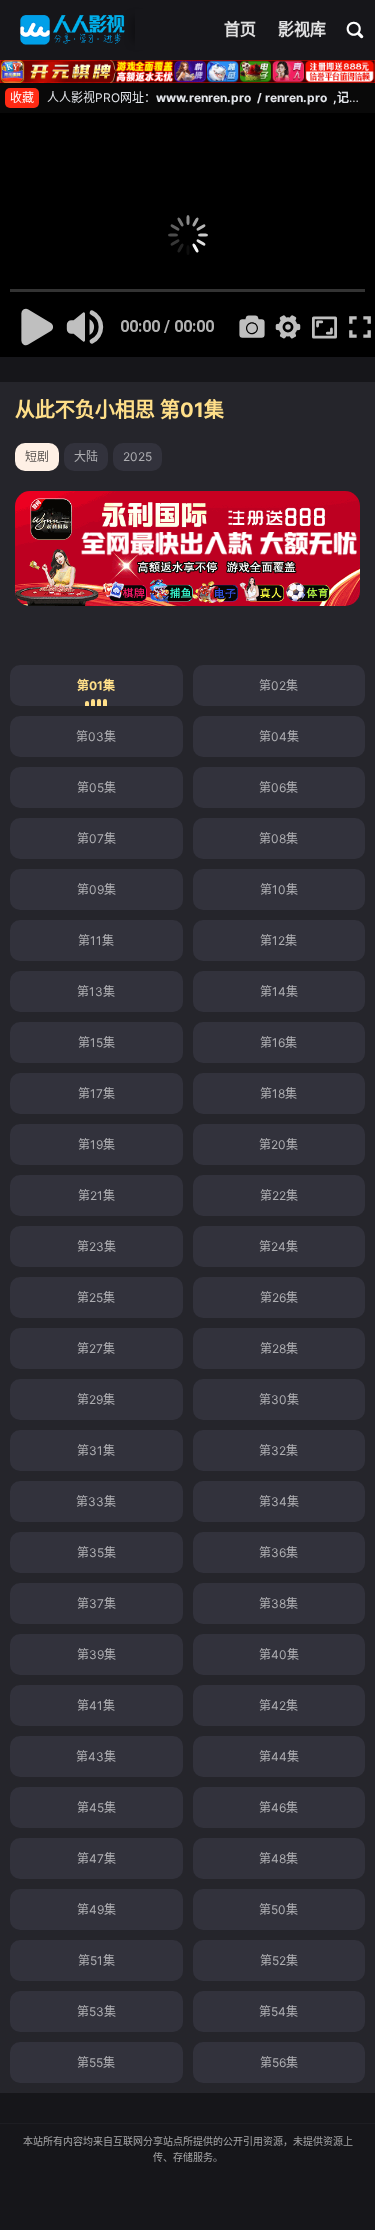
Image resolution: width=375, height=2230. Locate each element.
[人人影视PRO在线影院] (72, 30)
